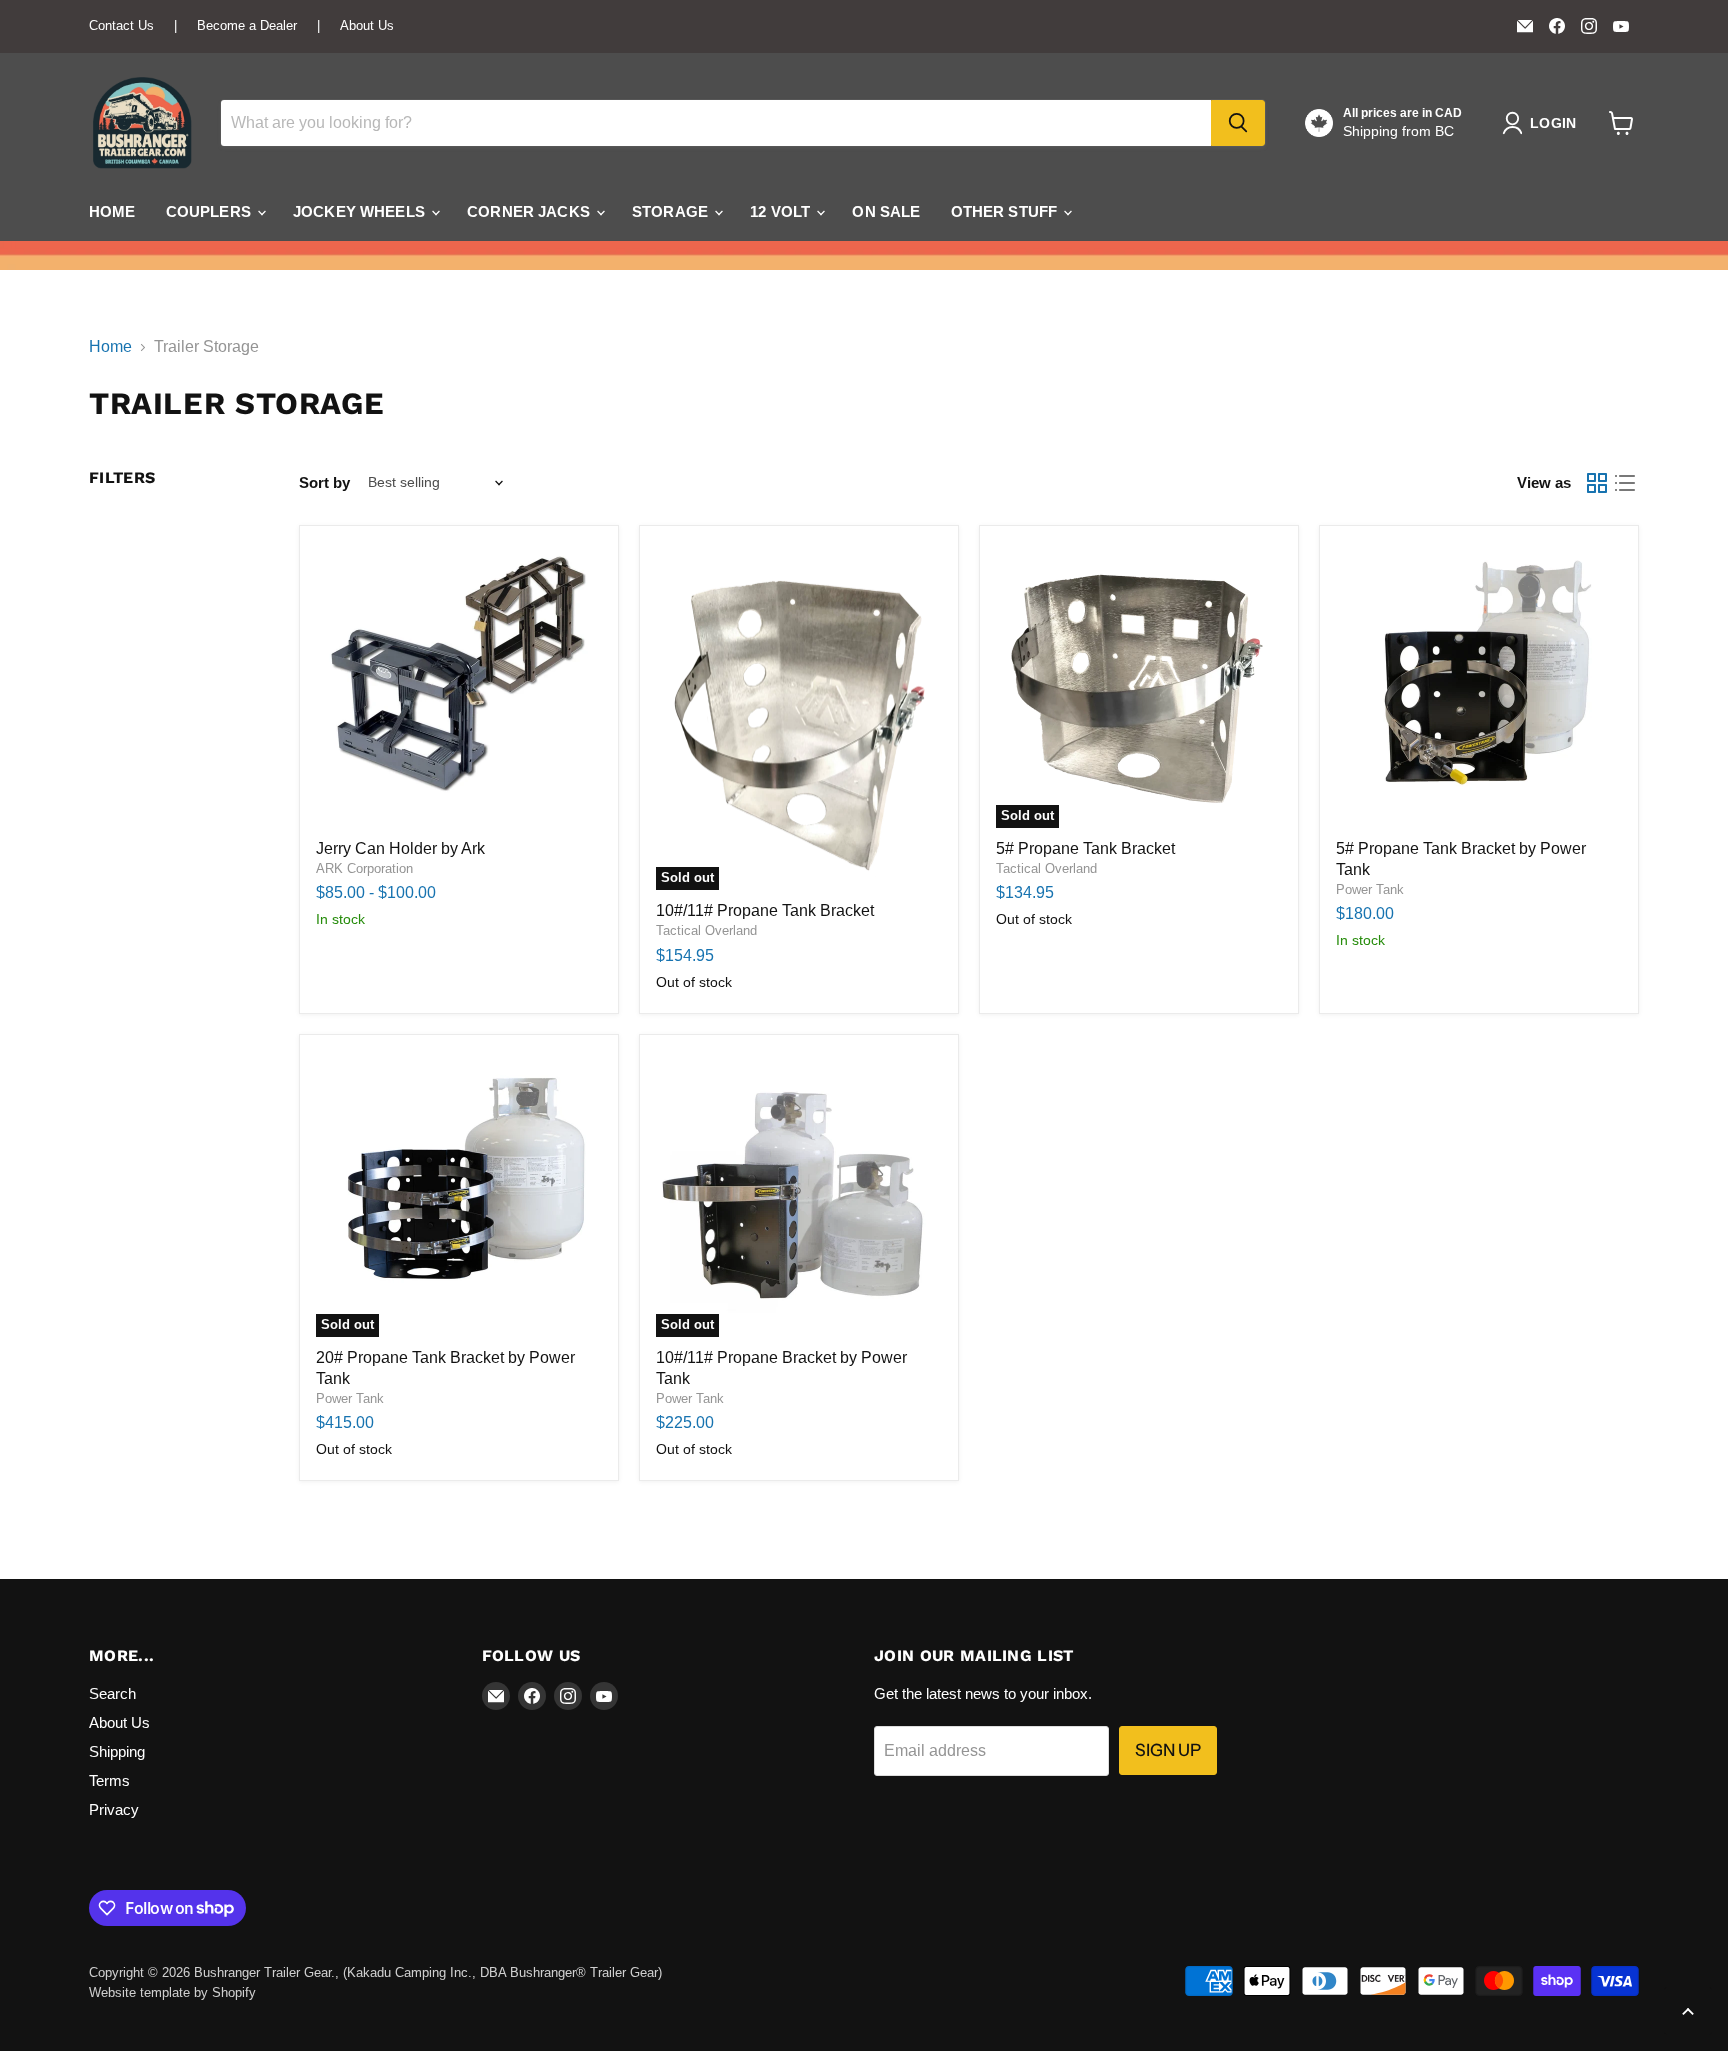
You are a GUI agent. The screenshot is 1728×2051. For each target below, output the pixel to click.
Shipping (117, 1751)
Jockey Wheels (361, 211)
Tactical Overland (706, 930)
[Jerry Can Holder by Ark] (459, 685)
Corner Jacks (530, 211)
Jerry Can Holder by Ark (400, 848)
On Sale (886, 211)
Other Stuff (1006, 211)
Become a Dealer (247, 26)
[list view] (1625, 483)
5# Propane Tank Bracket (1085, 848)
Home (112, 211)
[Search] (1238, 123)
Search (112, 1693)
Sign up (1168, 1750)
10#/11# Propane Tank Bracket (765, 910)
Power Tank (1370, 889)
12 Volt (782, 211)
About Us (367, 26)
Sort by (324, 482)
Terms (109, 1780)
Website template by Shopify (172, 1992)
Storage (672, 211)
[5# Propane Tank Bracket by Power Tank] (1479, 685)
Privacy (114, 1809)
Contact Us (121, 26)
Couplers (210, 211)
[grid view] (1597, 483)
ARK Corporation (364, 868)
